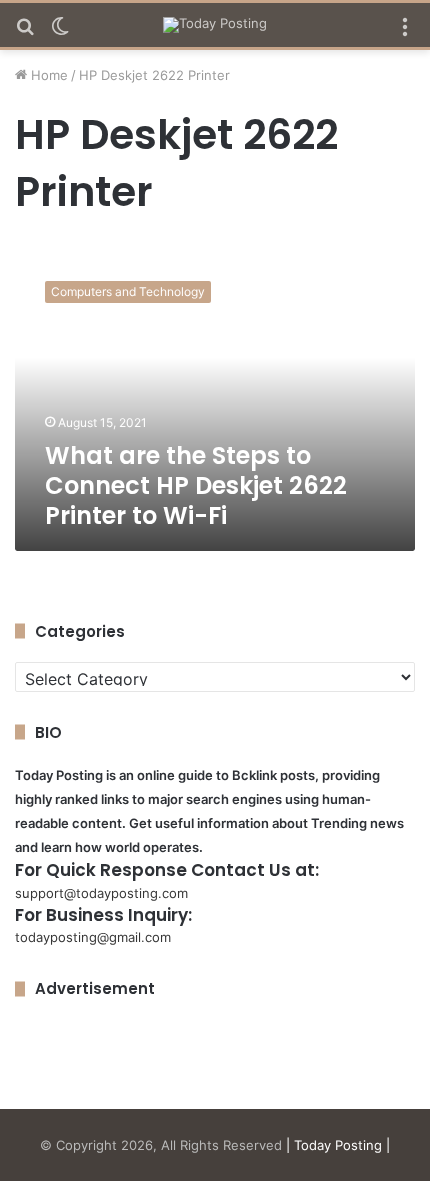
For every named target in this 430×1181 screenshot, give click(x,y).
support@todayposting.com (101, 893)
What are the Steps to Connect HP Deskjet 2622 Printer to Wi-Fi (196, 485)
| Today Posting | (338, 1145)
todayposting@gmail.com (93, 937)
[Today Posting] (215, 25)
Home (47, 75)
